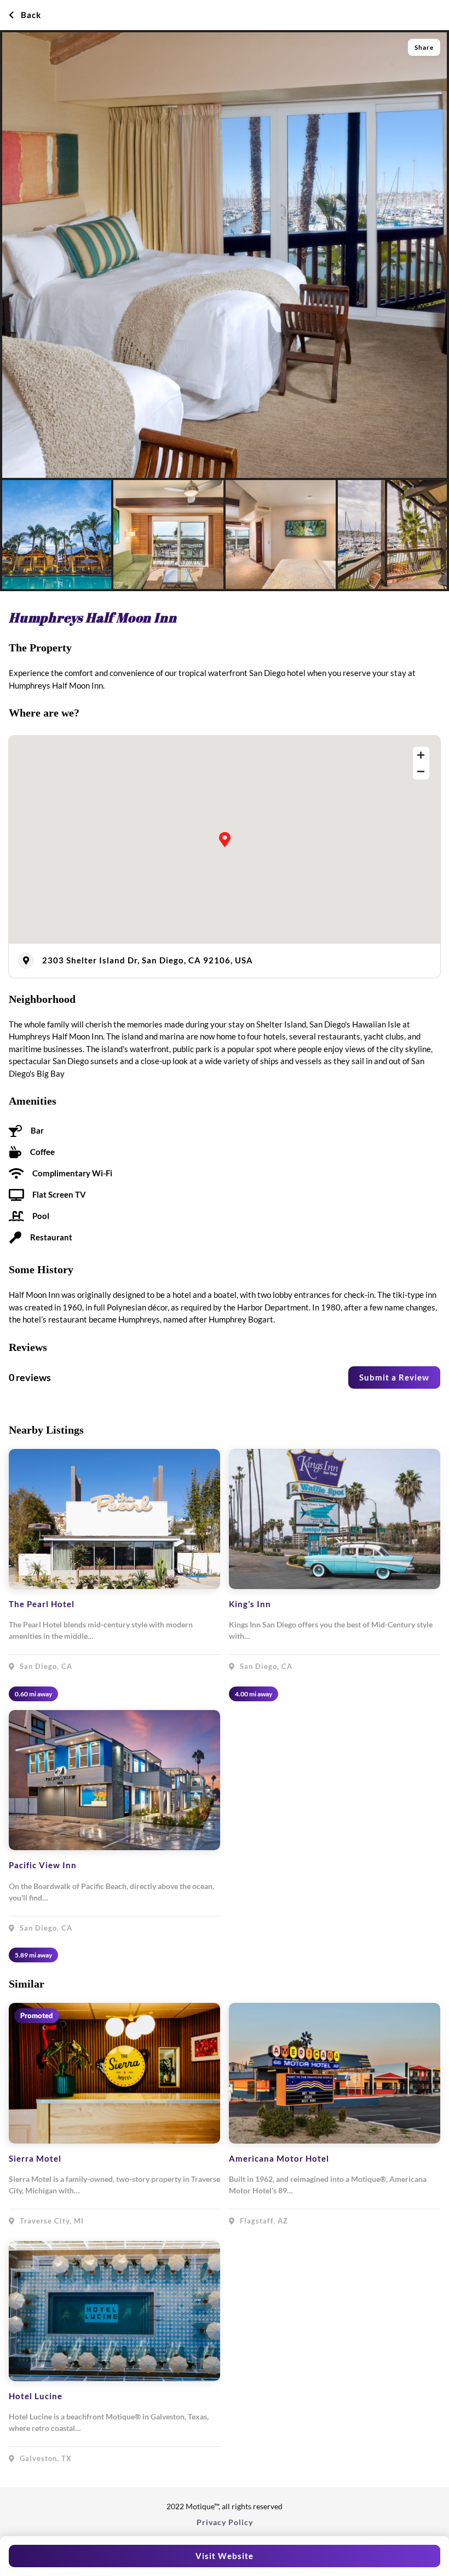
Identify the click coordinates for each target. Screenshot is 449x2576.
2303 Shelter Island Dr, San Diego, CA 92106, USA (148, 960)
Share (424, 47)
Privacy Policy (225, 2522)
